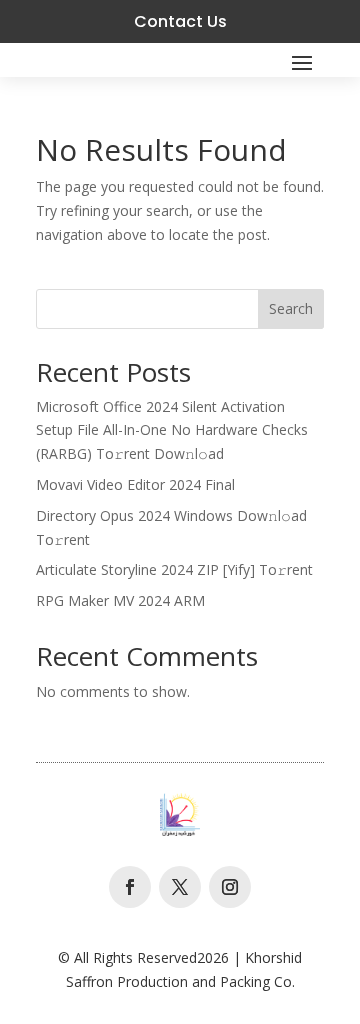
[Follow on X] (180, 887)
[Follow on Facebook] (130, 887)
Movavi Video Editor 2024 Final (135, 484)
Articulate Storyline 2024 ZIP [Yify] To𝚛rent (174, 569)
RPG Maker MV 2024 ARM (120, 600)
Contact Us (180, 21)
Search (291, 308)
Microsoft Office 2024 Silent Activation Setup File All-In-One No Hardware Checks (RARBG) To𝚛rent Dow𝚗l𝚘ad (172, 430)
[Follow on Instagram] (230, 887)
